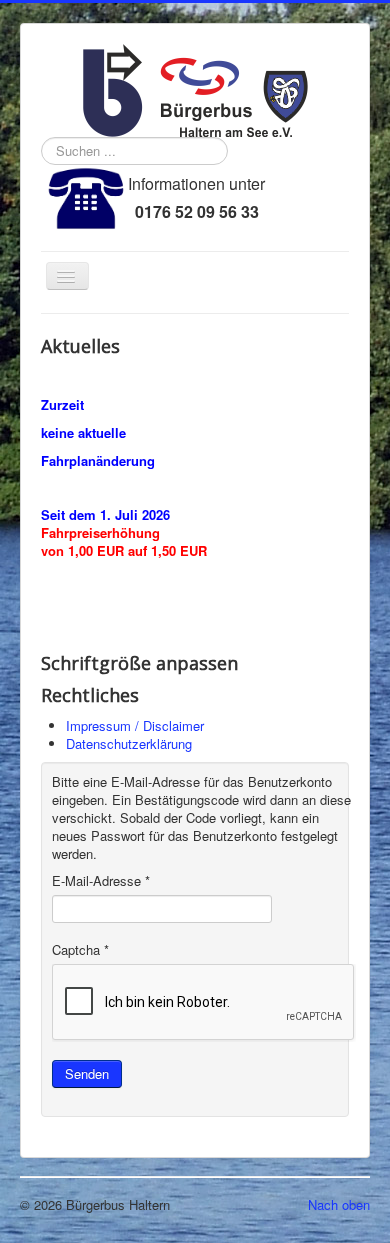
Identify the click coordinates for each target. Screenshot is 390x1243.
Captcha (80, 950)
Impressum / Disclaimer (135, 725)
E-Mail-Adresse (101, 881)
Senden (87, 1073)
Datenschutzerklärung (129, 743)
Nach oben (339, 1204)
